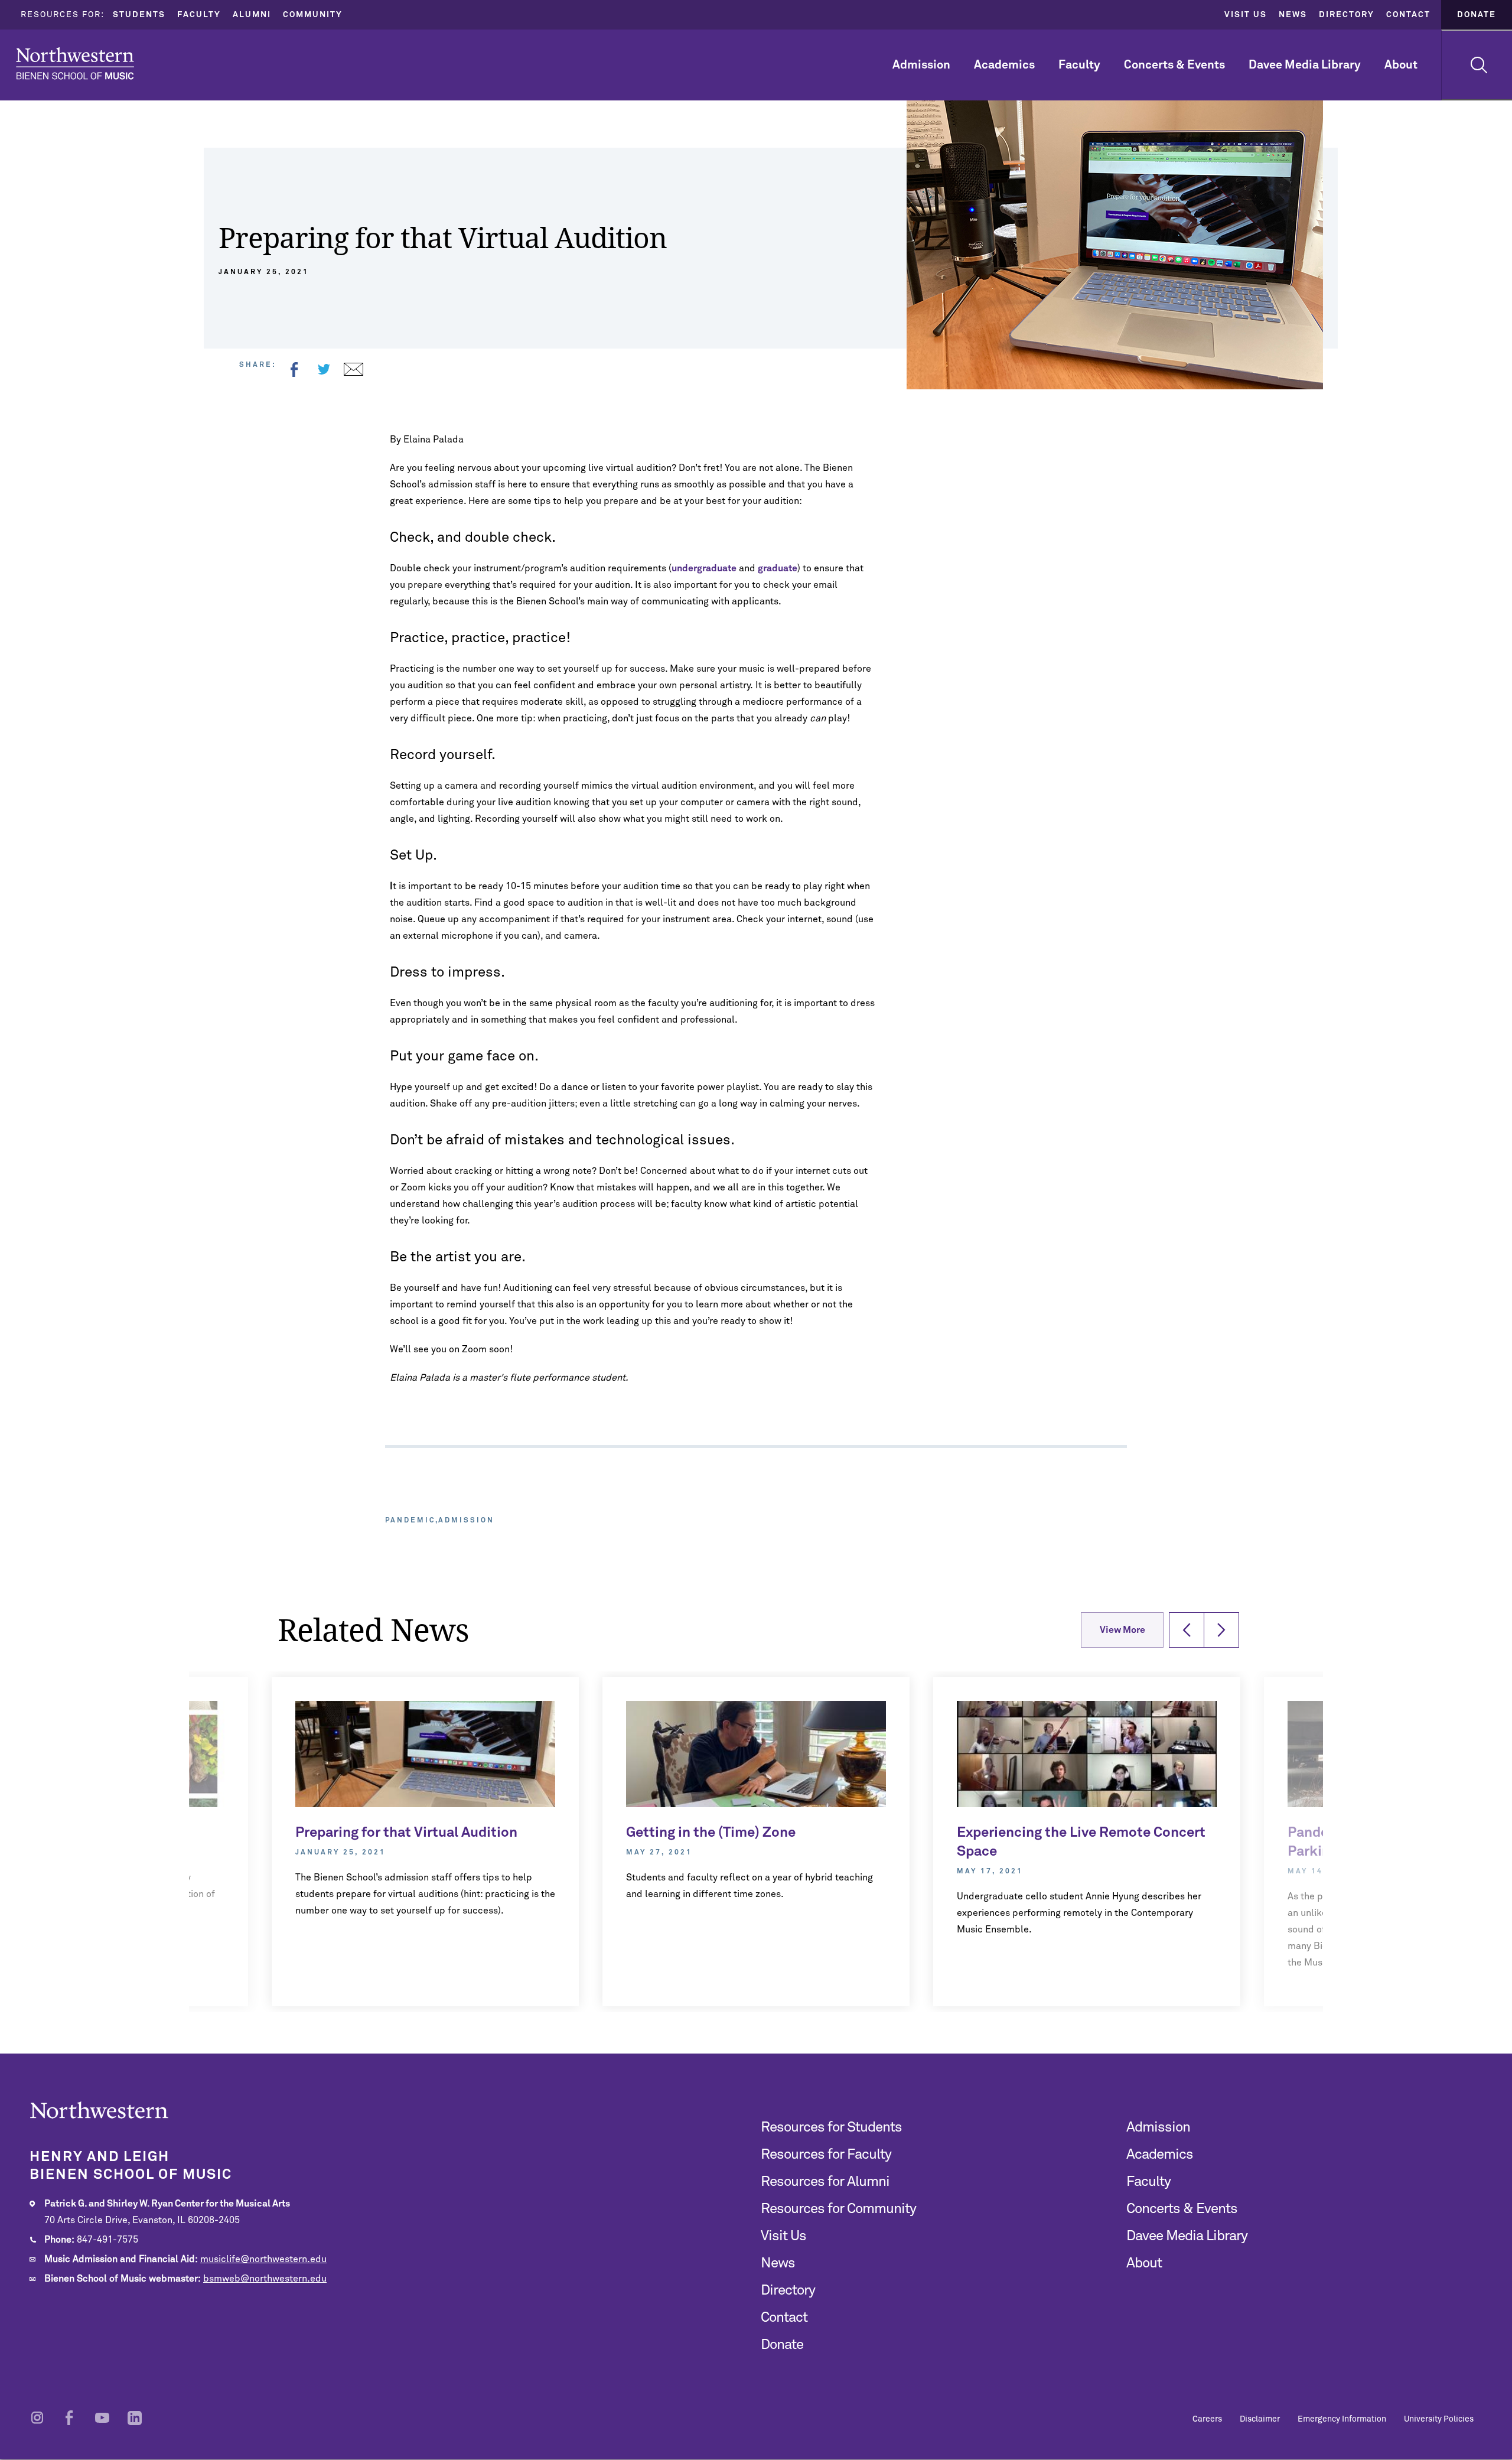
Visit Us (1246, 15)
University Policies (1439, 2419)
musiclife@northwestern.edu (263, 2259)
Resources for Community (838, 2209)
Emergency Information (1342, 2419)
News (1293, 15)
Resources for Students (831, 2127)
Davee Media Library (1305, 65)
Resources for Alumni (825, 2182)
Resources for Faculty (826, 2155)
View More (1122, 1630)
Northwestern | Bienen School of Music (75, 64)
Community (313, 15)
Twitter (324, 369)
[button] (1187, 1630)
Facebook (294, 369)
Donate (1477, 15)
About (1401, 65)
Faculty (199, 15)
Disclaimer (1260, 2419)
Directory (1347, 15)
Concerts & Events (1174, 65)
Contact (1408, 15)
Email (353, 369)
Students (139, 15)
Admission (921, 65)
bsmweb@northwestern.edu (265, 2279)
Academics (1004, 65)
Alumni (252, 15)
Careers (1207, 2419)
